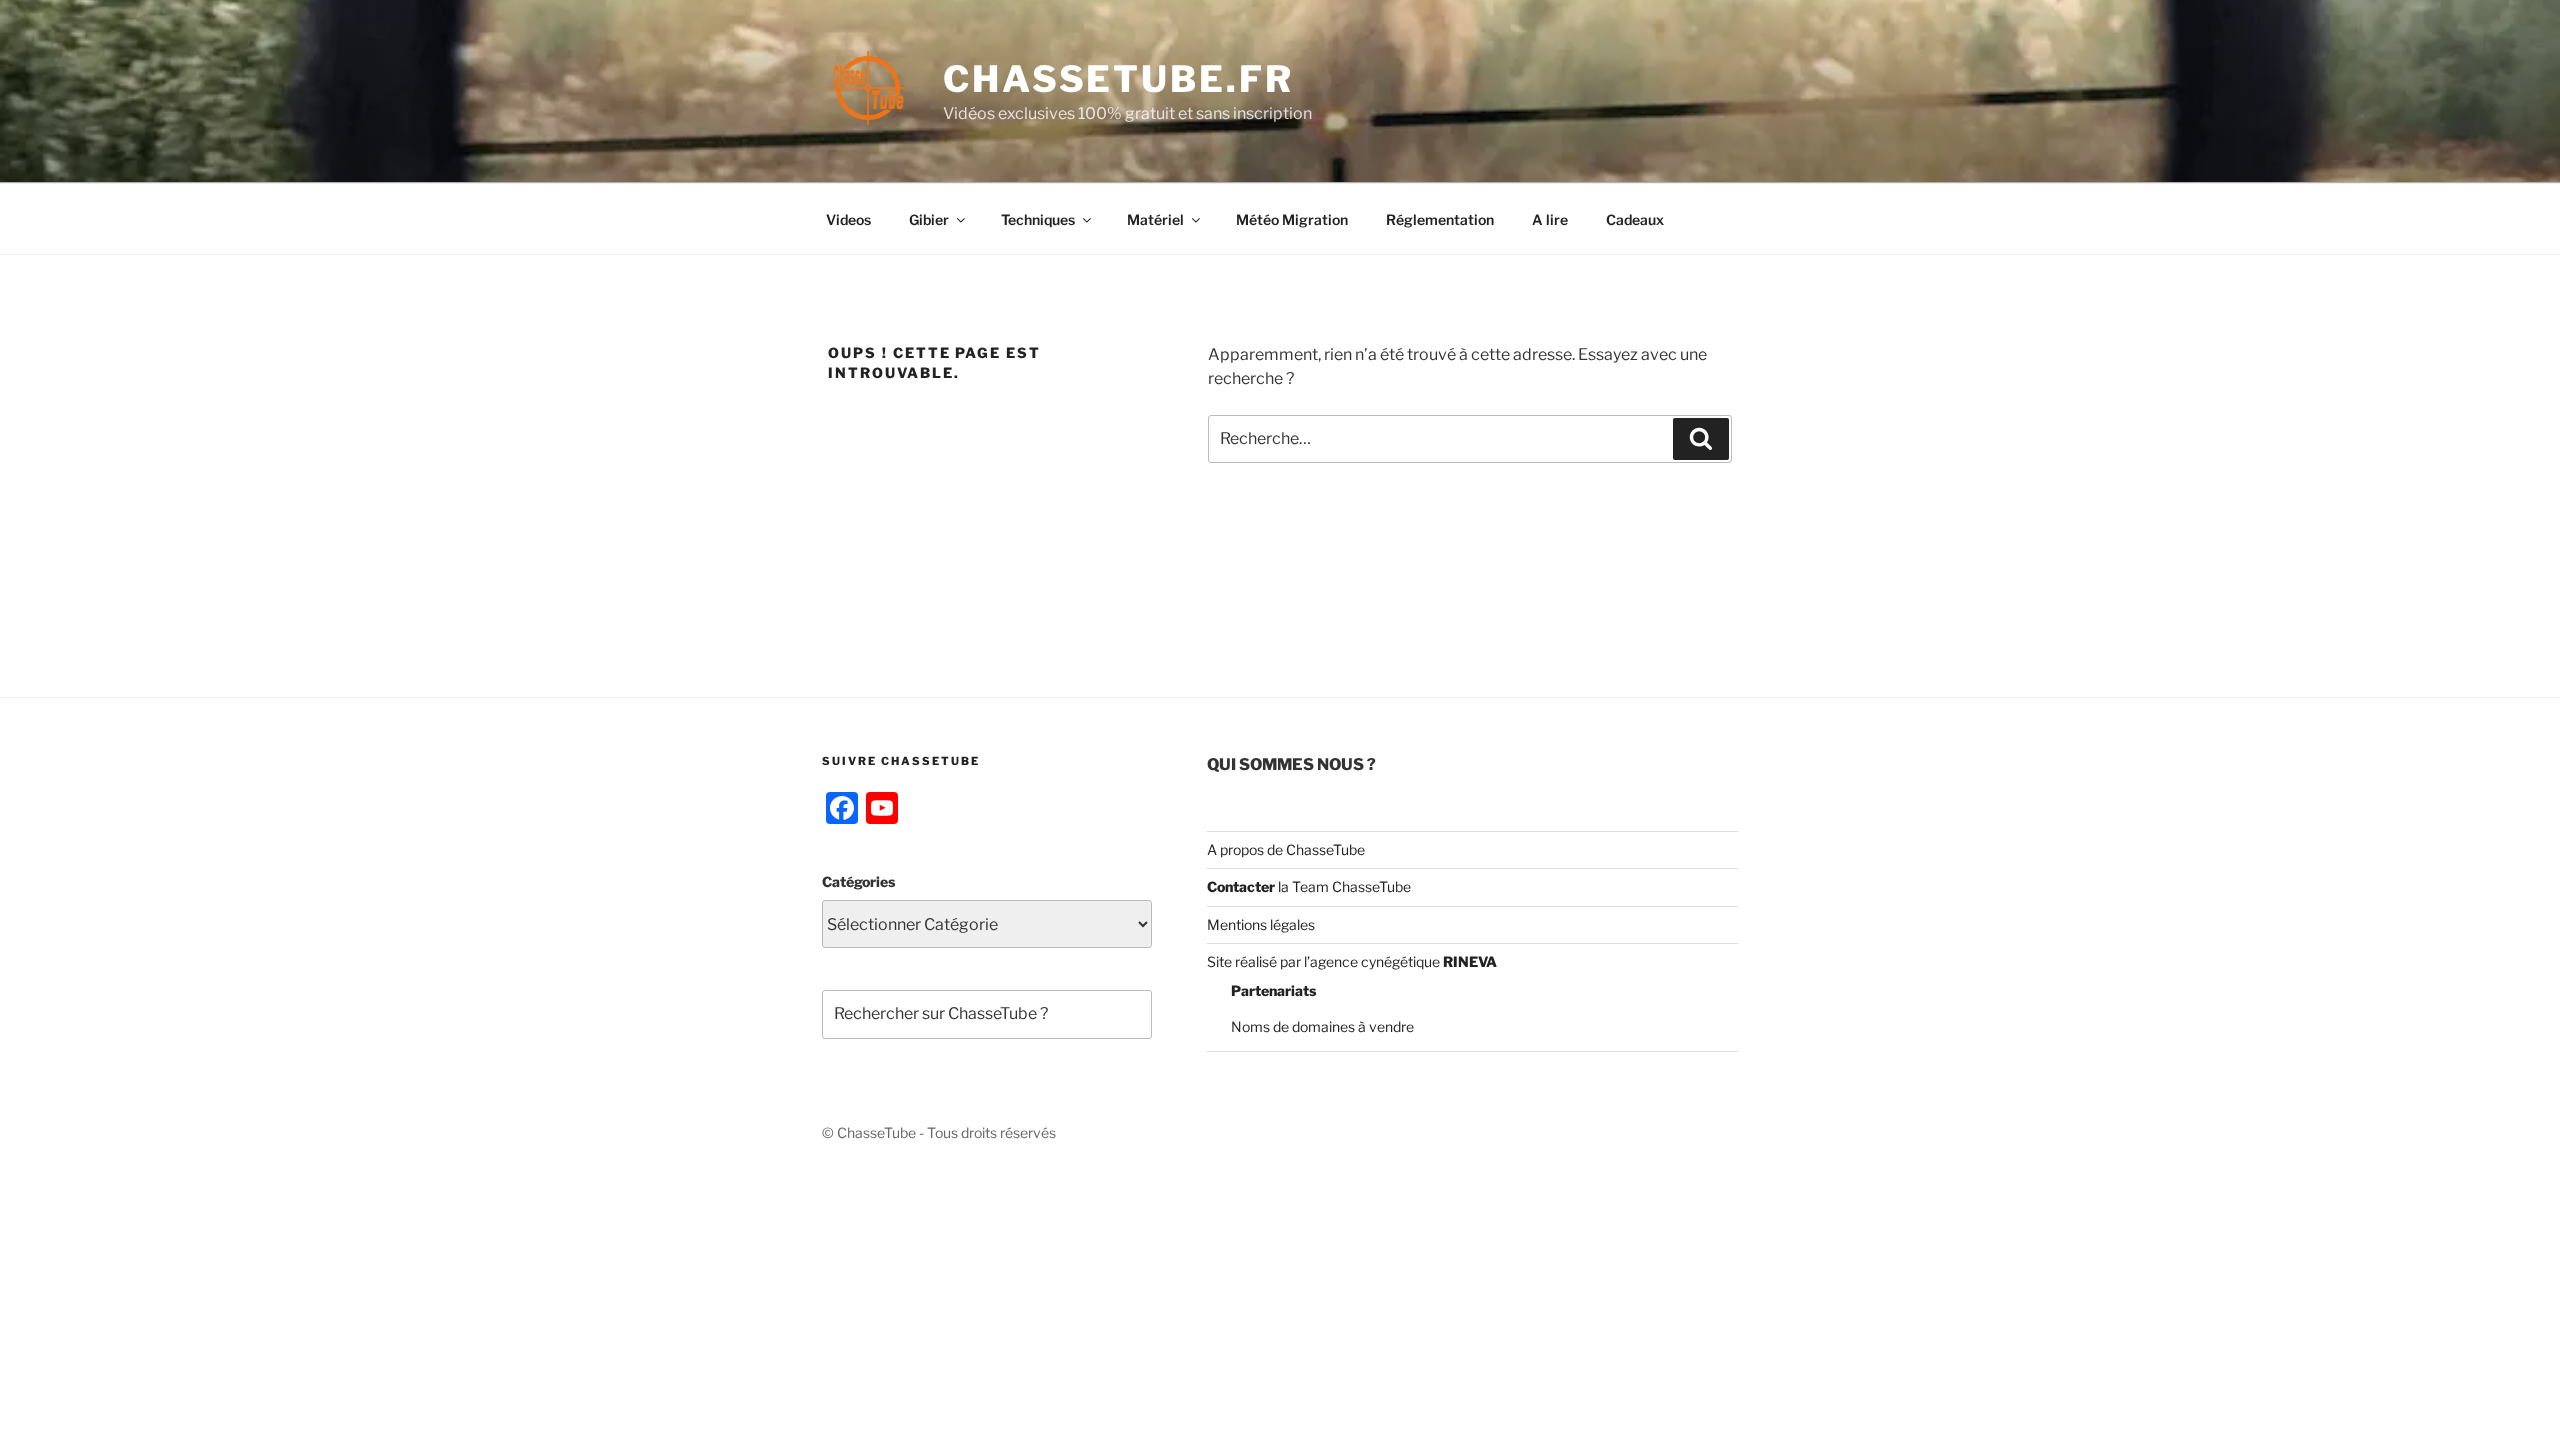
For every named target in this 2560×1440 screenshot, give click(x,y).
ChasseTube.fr (1118, 79)
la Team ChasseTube (1343, 886)
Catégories (858, 881)
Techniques (1038, 219)
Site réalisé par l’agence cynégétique (1352, 961)
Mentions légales (1261, 924)
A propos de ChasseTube (1286, 849)
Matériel (1155, 219)
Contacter (1241, 886)
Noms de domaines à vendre (1322, 1026)
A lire (1550, 219)
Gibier (929, 219)
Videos (848, 219)
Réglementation (1440, 219)
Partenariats (1273, 990)
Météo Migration (1292, 219)
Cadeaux (1635, 219)
